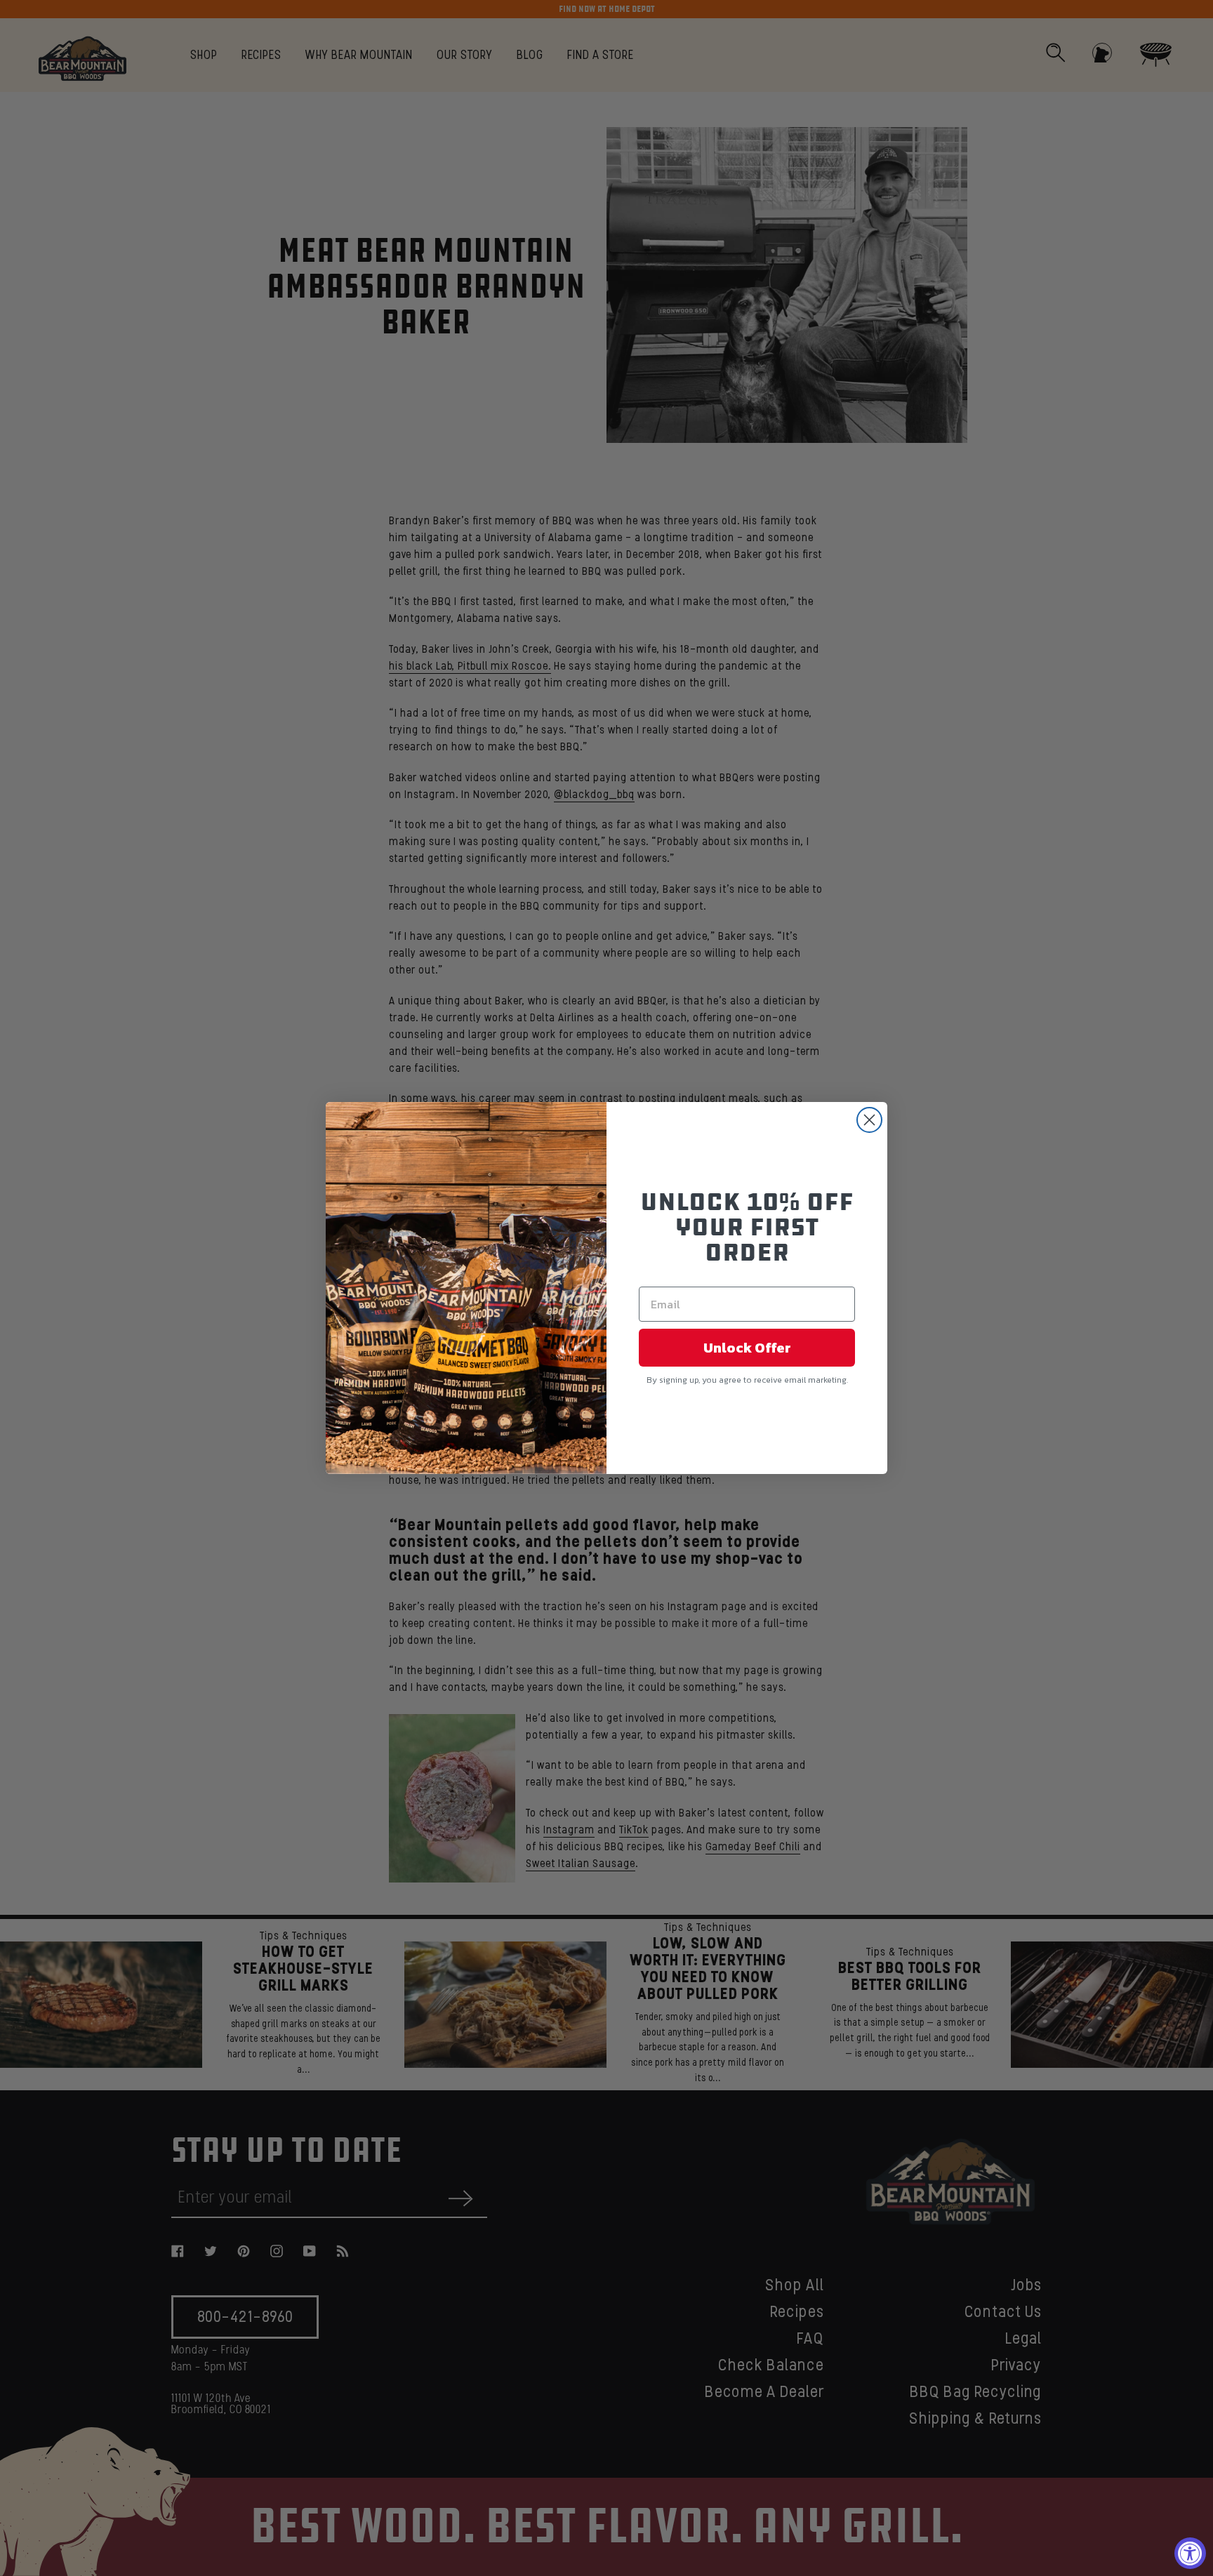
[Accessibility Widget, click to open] (1190, 2553)
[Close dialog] (869, 1120)
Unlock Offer (747, 1348)
